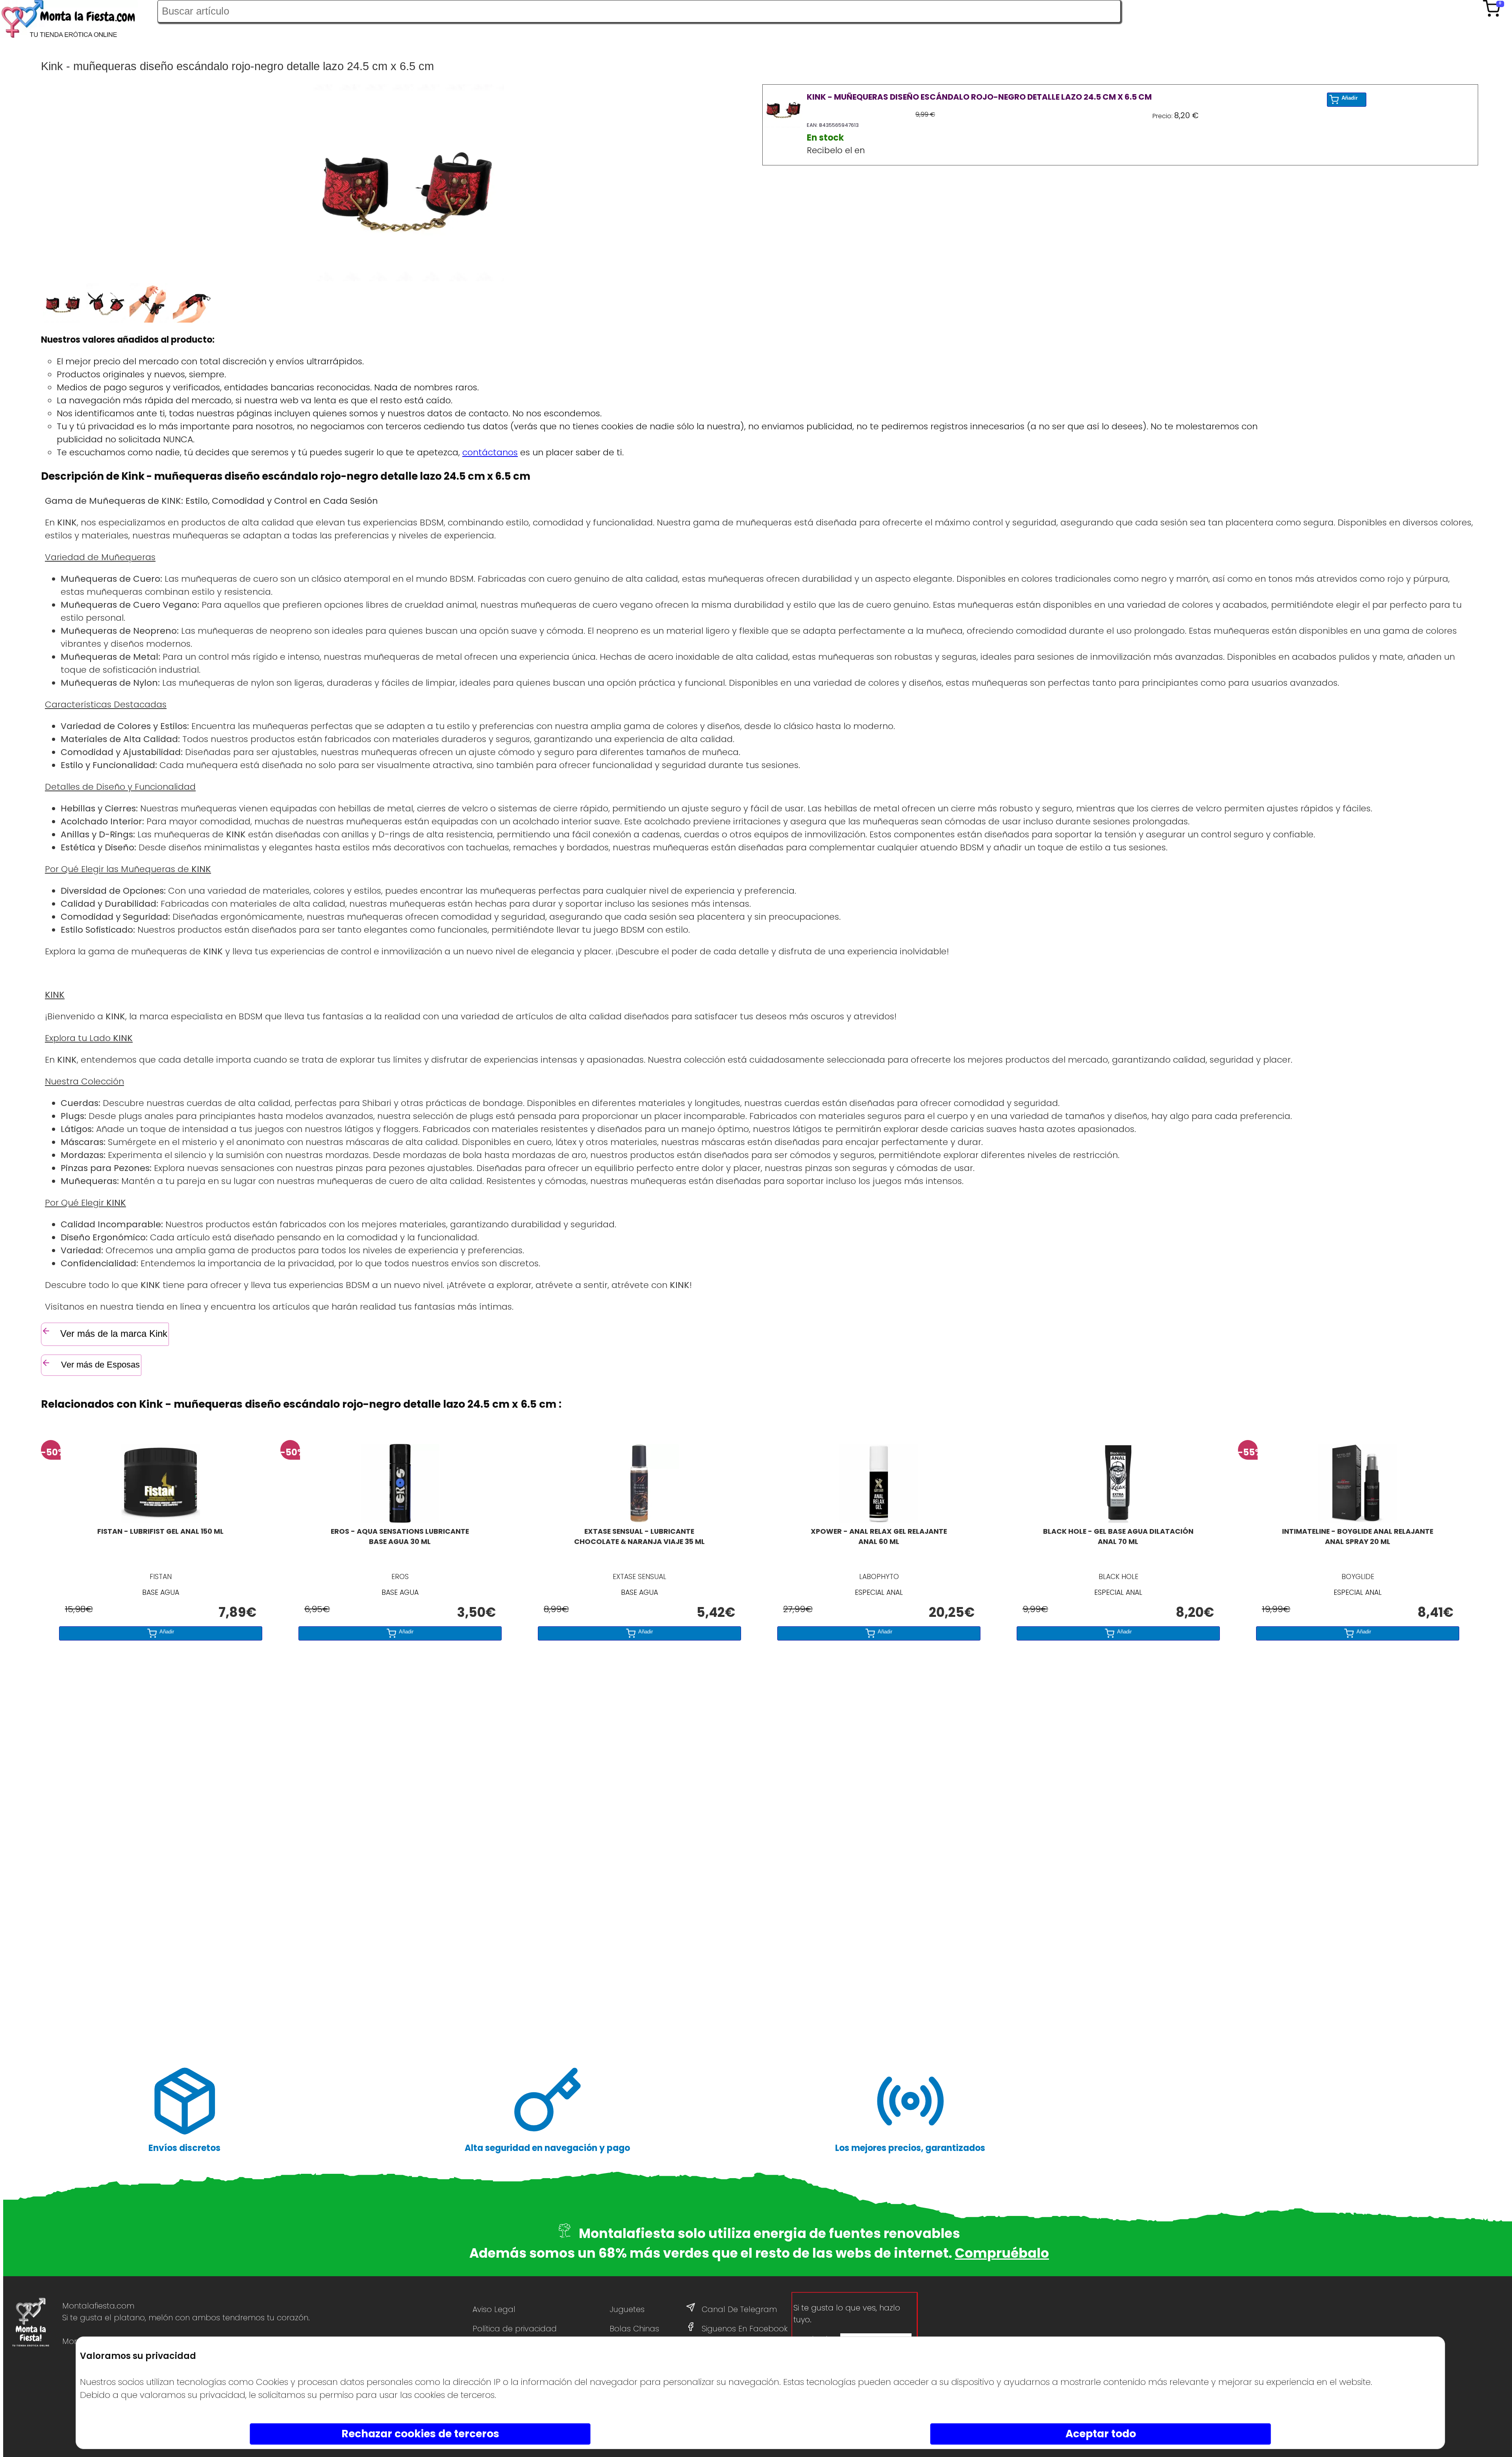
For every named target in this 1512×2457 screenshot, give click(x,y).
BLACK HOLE (1118, 1577)
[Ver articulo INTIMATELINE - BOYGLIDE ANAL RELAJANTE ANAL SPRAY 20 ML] (1358, 1520)
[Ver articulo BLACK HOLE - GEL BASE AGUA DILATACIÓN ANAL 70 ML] (1118, 1520)
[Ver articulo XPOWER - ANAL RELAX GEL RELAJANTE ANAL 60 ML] (879, 1520)
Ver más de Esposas (99, 1365)
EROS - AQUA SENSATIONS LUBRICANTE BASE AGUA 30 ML (400, 1537)
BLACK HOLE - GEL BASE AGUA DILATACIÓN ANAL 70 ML (1118, 1537)
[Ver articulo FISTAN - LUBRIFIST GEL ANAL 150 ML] (161, 1520)
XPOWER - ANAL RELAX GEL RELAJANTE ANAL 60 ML (879, 1537)
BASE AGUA (161, 1592)
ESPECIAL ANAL (879, 1592)
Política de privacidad (515, 2329)
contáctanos (490, 452)
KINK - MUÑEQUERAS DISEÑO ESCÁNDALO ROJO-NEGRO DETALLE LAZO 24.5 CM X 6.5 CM (979, 97)
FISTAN (161, 1577)
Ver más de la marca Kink (114, 1333)
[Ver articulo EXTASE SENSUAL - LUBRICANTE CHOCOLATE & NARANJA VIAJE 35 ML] (639, 1520)
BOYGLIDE (1358, 1577)
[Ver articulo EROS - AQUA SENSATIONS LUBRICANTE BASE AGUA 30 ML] (400, 1520)
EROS (400, 1577)
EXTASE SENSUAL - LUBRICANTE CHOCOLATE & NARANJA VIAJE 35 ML (639, 1537)
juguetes (627, 2309)
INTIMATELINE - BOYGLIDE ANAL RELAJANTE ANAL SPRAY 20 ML (1358, 1537)
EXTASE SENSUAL (639, 1577)
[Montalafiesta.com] (79, 21)
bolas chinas (634, 2329)
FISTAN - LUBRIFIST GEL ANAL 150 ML (160, 1531)
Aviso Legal (494, 2309)
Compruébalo (1002, 2253)
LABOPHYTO (879, 1577)
